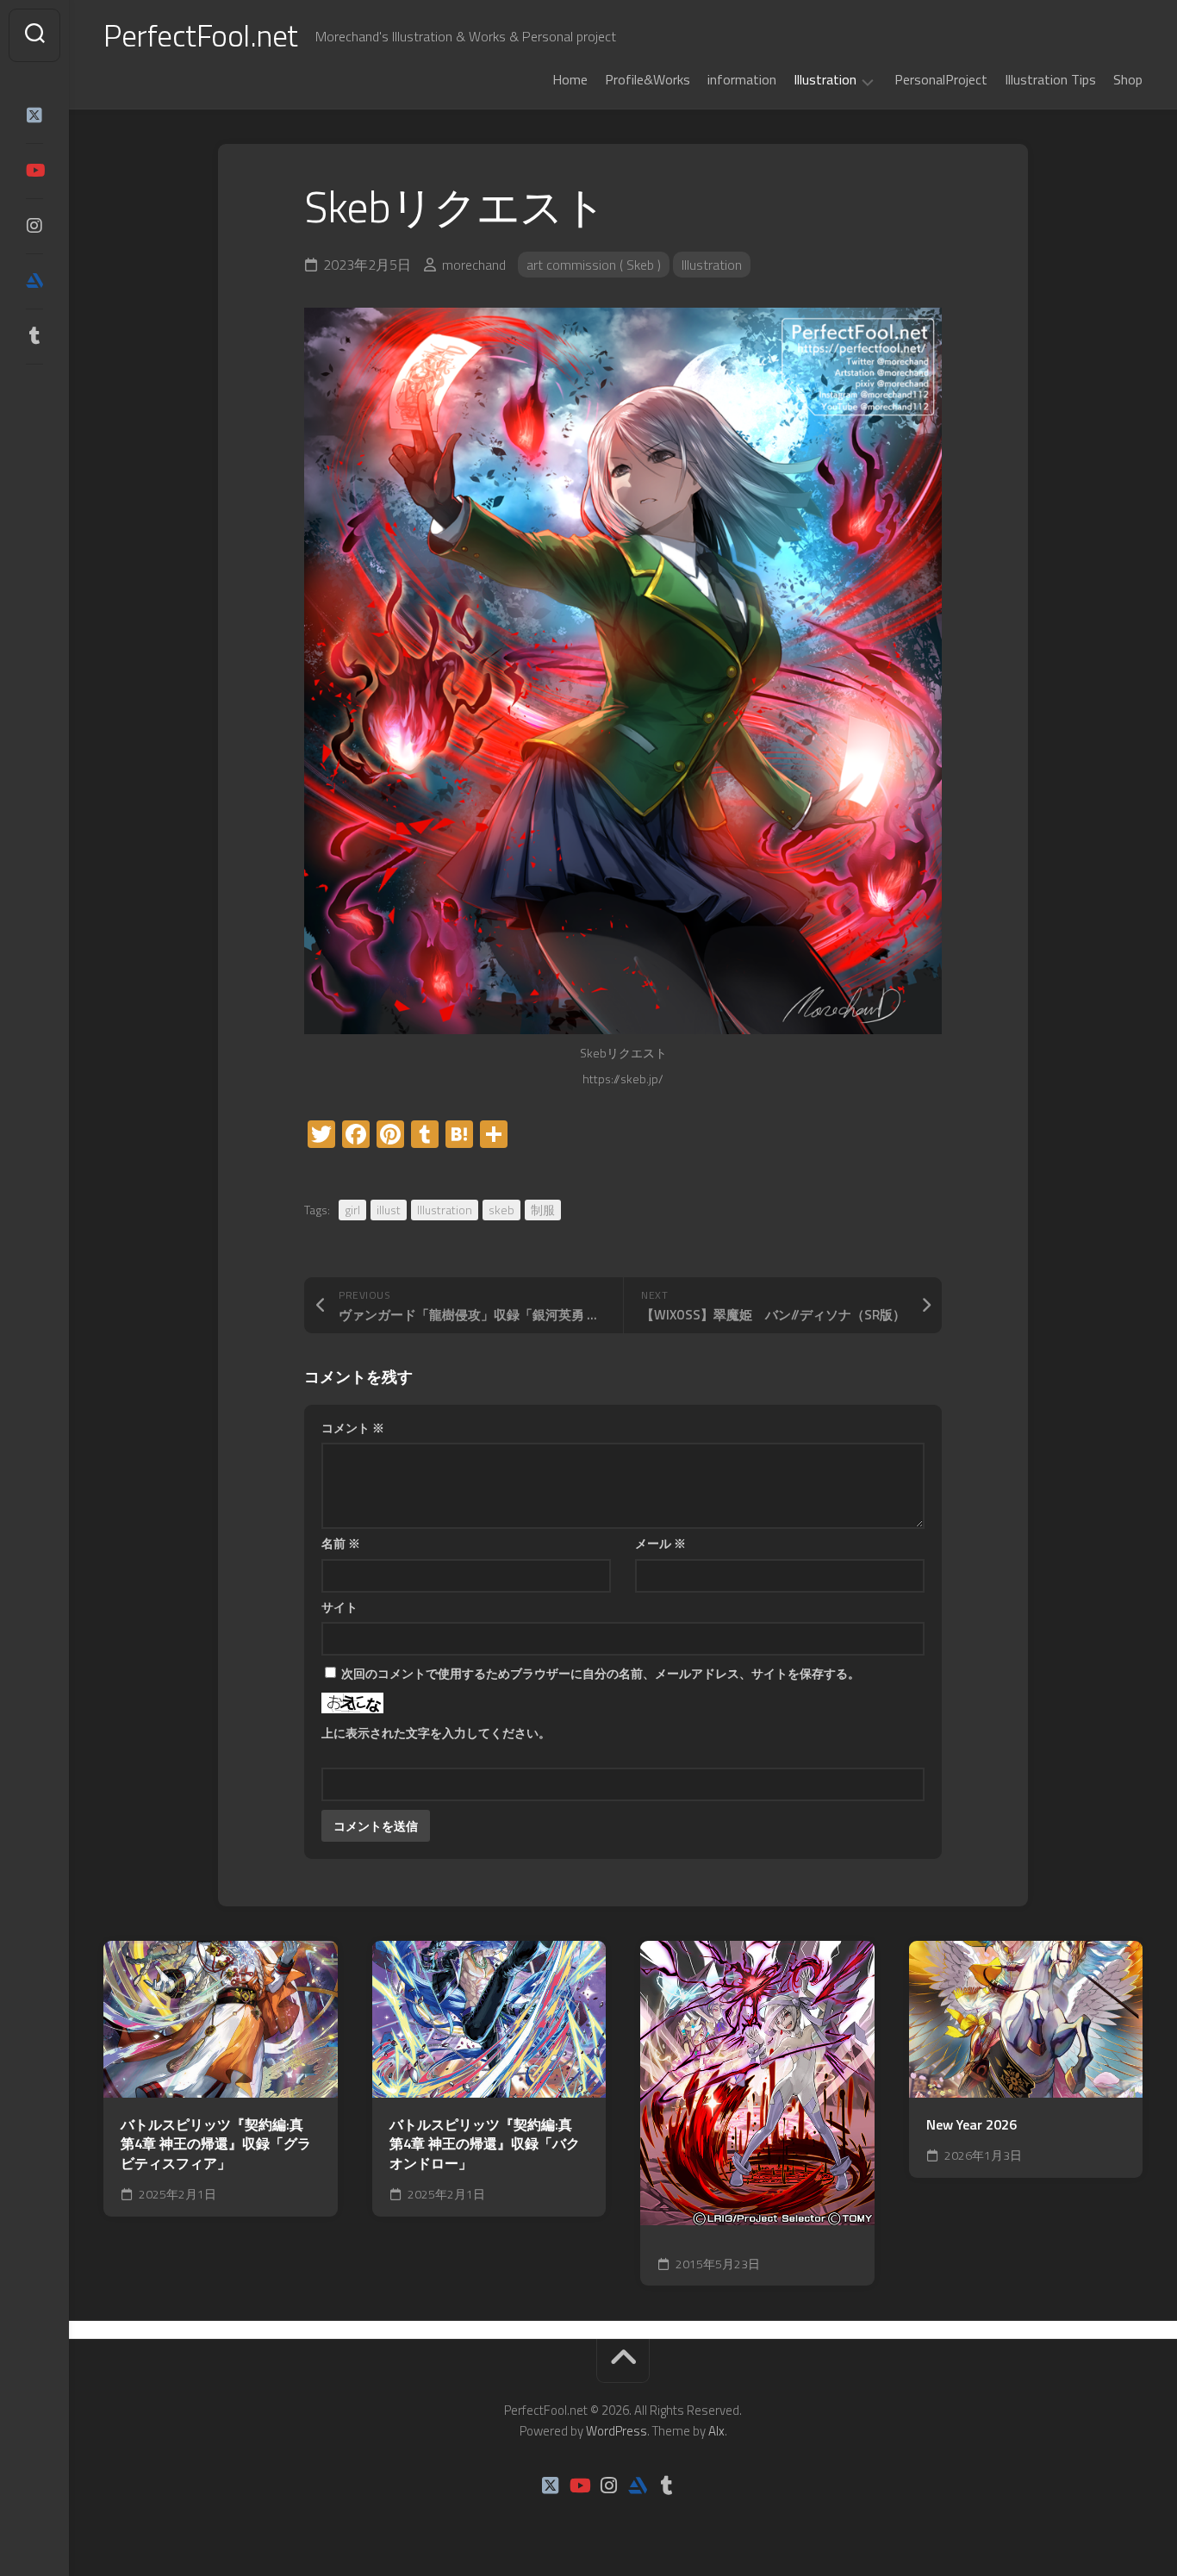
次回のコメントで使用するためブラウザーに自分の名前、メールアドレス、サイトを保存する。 (601, 1673)
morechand (474, 265)
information (742, 79)
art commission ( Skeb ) (594, 265)
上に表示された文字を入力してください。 (436, 1733)
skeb (501, 1210)
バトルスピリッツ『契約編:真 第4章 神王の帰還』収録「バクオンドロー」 (485, 2144)
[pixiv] (34, 390)
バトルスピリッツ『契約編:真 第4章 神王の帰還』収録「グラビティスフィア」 (216, 2144)
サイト (339, 1607)
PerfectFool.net (201, 35)
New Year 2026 (971, 2125)
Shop (1128, 79)
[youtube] (34, 171)
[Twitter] (34, 115)
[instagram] (34, 226)
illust (389, 1210)
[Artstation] (34, 281)
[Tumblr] (34, 336)
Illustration (825, 80)
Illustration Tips (1050, 79)
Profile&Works (648, 79)
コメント (353, 1428)
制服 (543, 1210)
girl (352, 1210)
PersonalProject (941, 79)
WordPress (617, 2431)
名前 (341, 1543)
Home (570, 79)
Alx (716, 2431)
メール (660, 1543)
